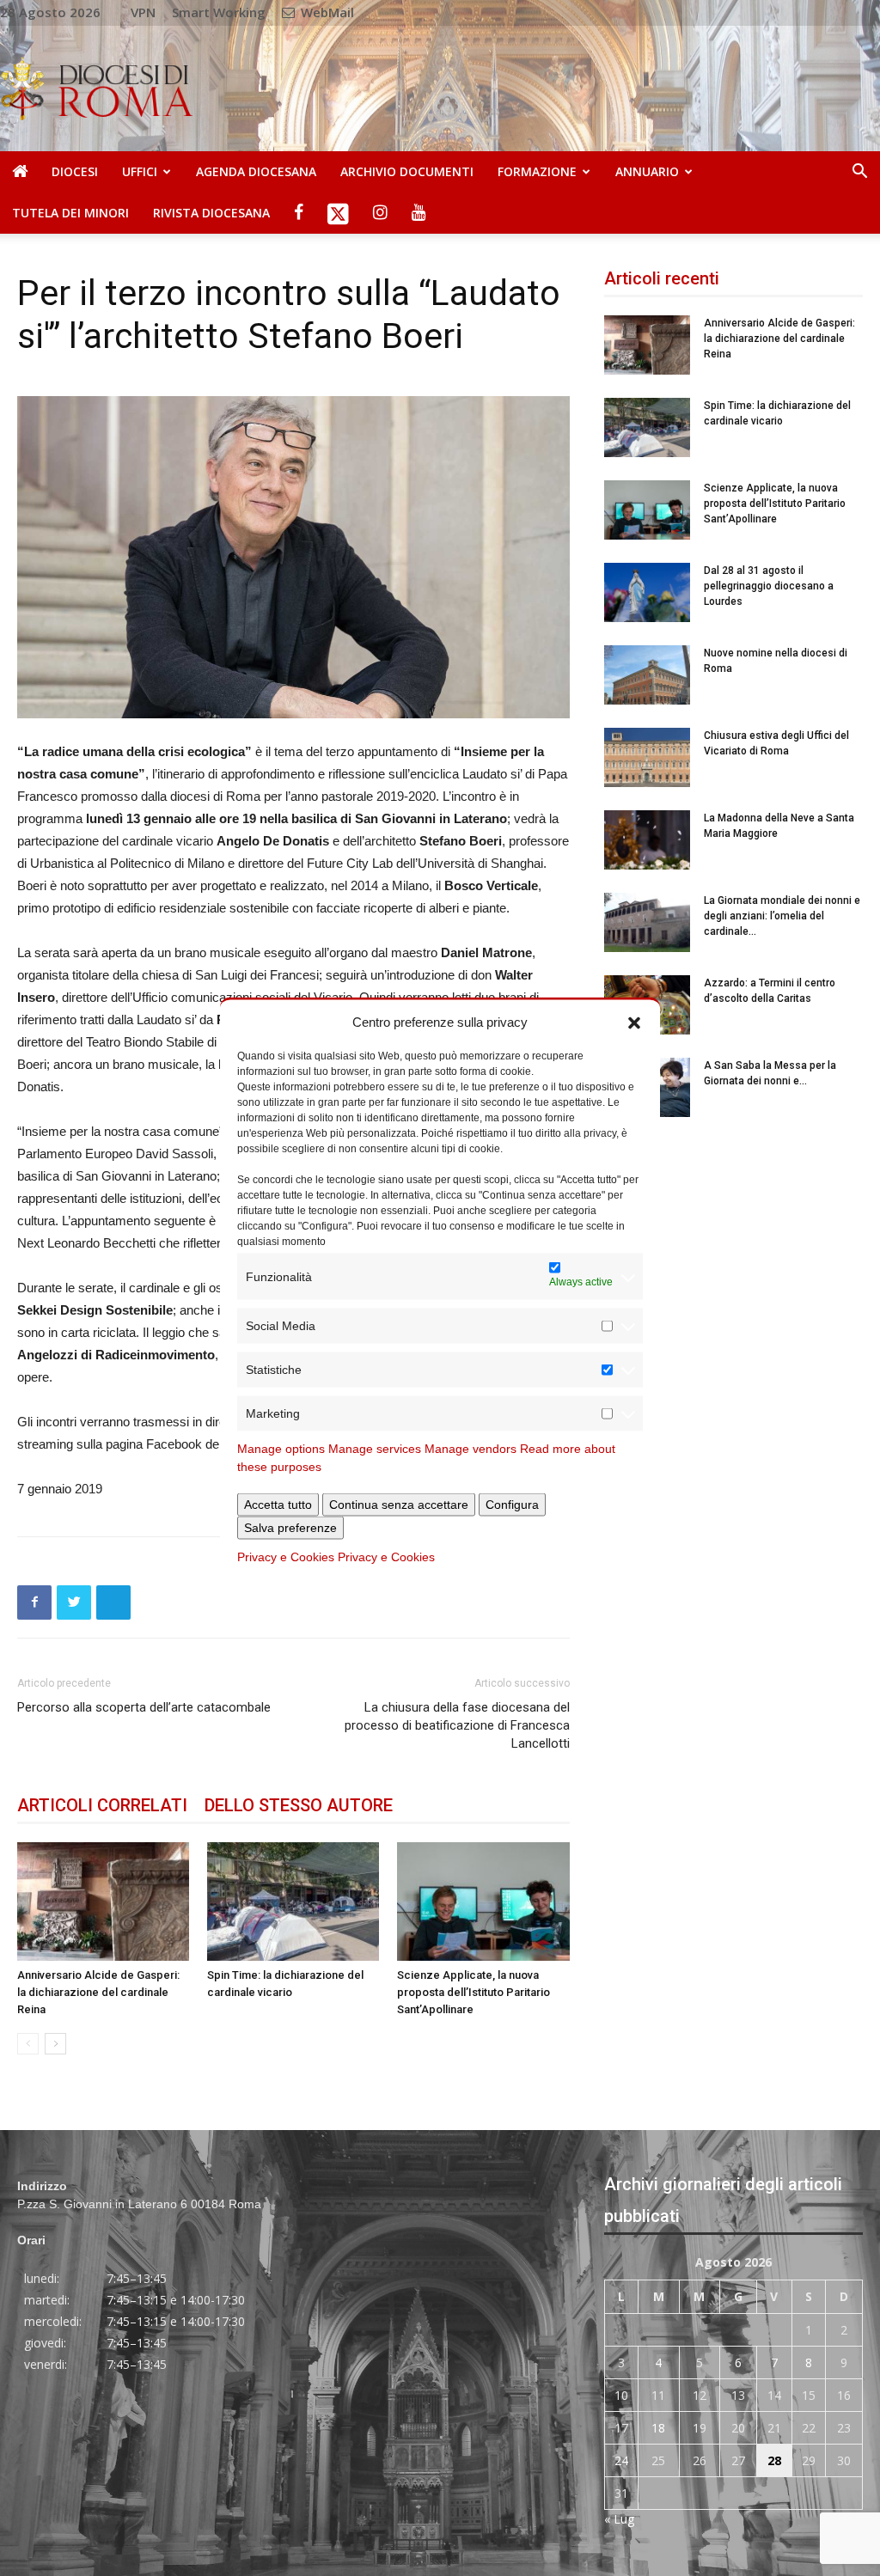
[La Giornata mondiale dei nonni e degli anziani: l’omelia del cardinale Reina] (647, 922)
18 (658, 2428)
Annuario (647, 171)
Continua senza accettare (399, 1505)
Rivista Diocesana (211, 213)
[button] (634, 1022)
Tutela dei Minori (70, 213)
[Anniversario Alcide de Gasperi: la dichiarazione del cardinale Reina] (103, 1901)
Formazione (537, 171)
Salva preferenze (290, 1528)
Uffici (140, 171)
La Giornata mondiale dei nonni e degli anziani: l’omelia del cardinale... (782, 916)
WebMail (326, 12)
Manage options (281, 1449)
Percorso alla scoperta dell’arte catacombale (144, 1707)
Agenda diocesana (256, 171)
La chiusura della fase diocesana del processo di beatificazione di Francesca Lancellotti (457, 1725)
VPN (143, 12)
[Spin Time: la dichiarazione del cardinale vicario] (293, 1901)
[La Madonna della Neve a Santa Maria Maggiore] (647, 840)
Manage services (375, 1449)
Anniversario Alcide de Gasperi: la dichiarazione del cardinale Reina (98, 1992)
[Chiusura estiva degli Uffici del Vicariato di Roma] (647, 757)
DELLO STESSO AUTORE (299, 1805)
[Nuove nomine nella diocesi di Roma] (647, 675)
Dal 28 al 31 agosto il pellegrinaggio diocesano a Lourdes (769, 586)
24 (621, 2460)
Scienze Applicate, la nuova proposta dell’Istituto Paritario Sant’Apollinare (474, 1992)
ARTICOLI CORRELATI (102, 1805)
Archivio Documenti (407, 171)
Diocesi (75, 171)
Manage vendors (471, 1449)
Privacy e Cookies (286, 1557)
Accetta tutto (278, 1505)
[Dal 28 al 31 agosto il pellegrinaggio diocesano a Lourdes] (647, 592)
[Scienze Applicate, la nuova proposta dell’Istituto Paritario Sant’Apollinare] (483, 1901)
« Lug (619, 2519)
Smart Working (219, 12)
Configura (512, 1505)
